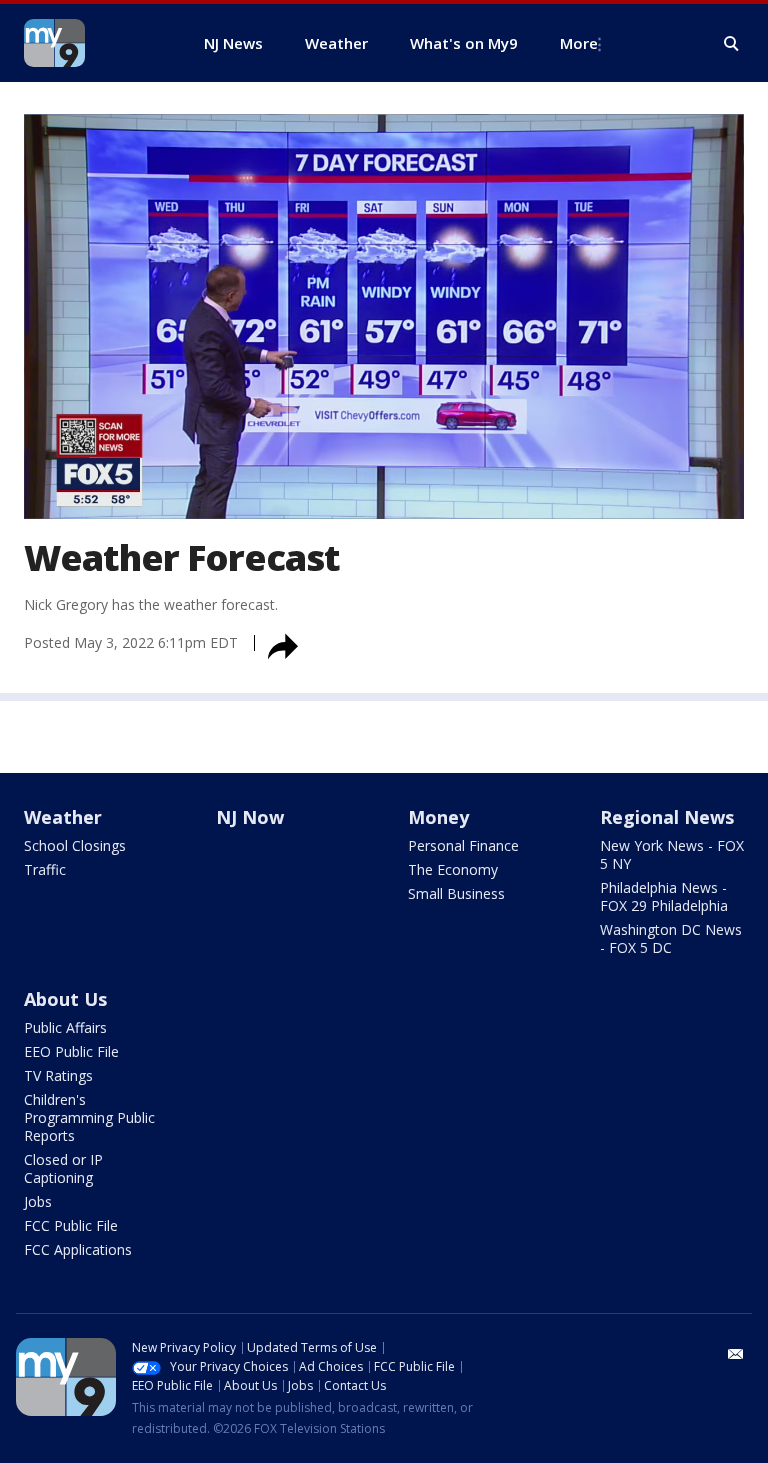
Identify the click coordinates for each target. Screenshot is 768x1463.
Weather (63, 817)
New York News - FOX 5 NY (672, 854)
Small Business (456, 893)
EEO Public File (71, 1051)
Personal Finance (463, 845)
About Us (65, 999)
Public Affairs (65, 1027)
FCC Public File (71, 1225)
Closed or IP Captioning (63, 1168)
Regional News (667, 817)
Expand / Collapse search (732, 44)
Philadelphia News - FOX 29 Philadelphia (664, 896)
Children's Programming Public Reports (89, 1117)
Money (438, 817)
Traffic (45, 869)
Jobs (38, 1201)
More (579, 43)
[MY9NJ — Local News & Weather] (90, 43)
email (736, 1354)
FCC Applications (78, 1249)
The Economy (453, 869)
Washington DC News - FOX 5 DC (671, 938)
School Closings (75, 845)
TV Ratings (58, 1075)
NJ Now (250, 817)
